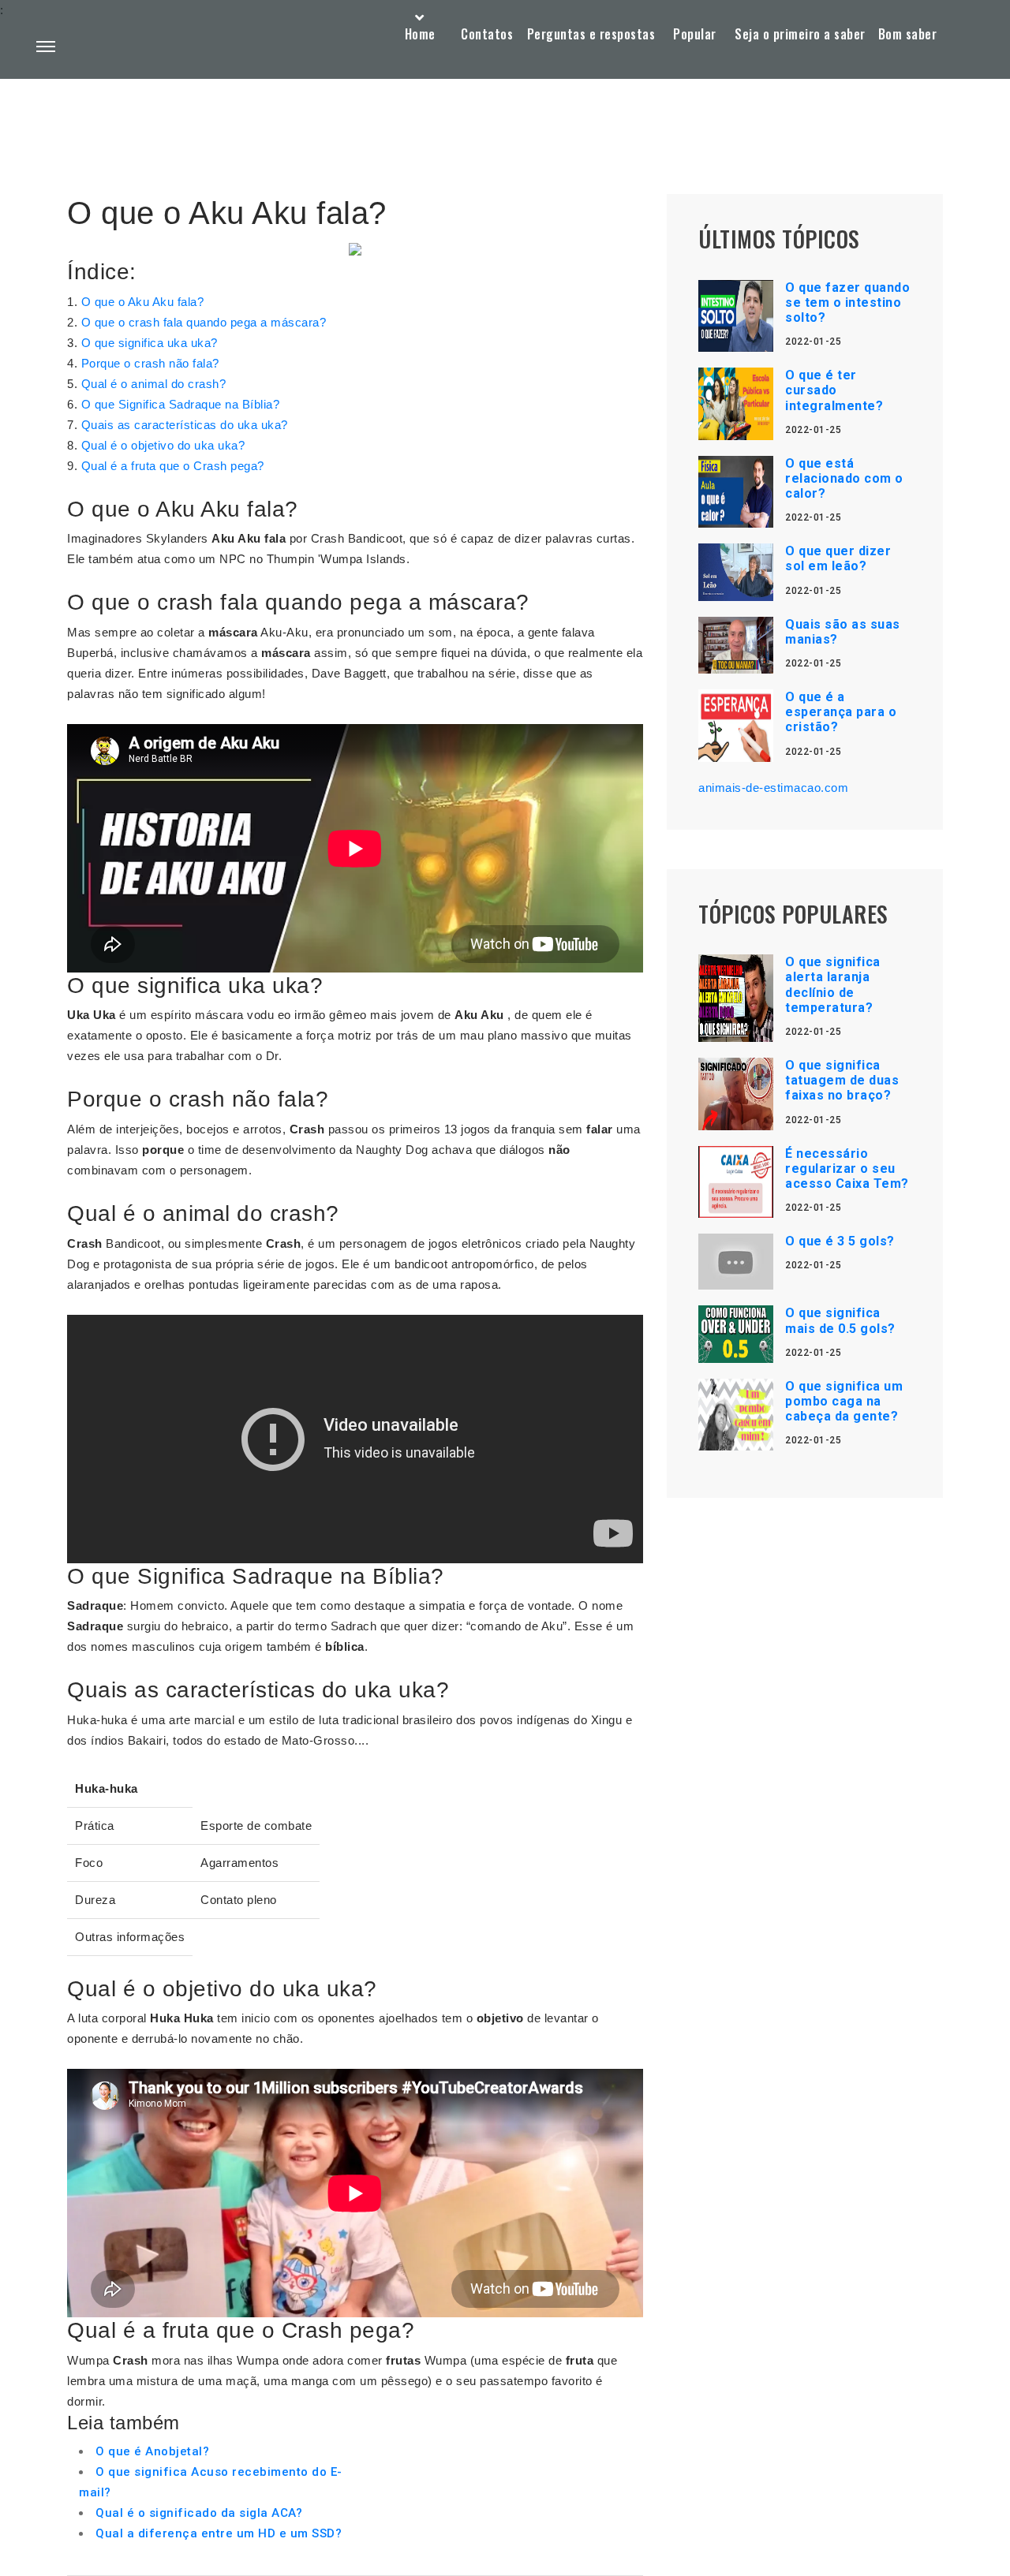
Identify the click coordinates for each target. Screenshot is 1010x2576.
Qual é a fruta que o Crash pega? (173, 466)
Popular (695, 34)
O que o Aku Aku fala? (143, 302)
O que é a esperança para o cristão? (841, 712)
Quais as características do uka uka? (185, 425)
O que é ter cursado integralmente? (834, 390)
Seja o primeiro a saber (800, 34)
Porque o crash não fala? (150, 363)
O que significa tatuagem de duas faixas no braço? (842, 1080)
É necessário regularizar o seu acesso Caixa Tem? (847, 1169)
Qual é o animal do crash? (154, 384)
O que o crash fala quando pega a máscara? (204, 322)
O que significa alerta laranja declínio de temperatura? (833, 985)
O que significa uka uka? (150, 343)
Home (420, 34)
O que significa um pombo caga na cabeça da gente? (844, 1401)
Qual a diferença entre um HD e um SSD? (219, 2533)
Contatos (487, 34)
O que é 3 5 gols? (840, 1241)
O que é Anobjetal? (152, 2451)
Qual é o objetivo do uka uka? (163, 445)
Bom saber (908, 34)
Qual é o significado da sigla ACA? (199, 2513)
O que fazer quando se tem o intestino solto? (847, 302)
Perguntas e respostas (591, 34)
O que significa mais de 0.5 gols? (840, 1320)
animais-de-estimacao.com (773, 788)
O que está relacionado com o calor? (844, 478)
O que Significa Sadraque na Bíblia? (181, 404)
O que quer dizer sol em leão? (838, 558)
